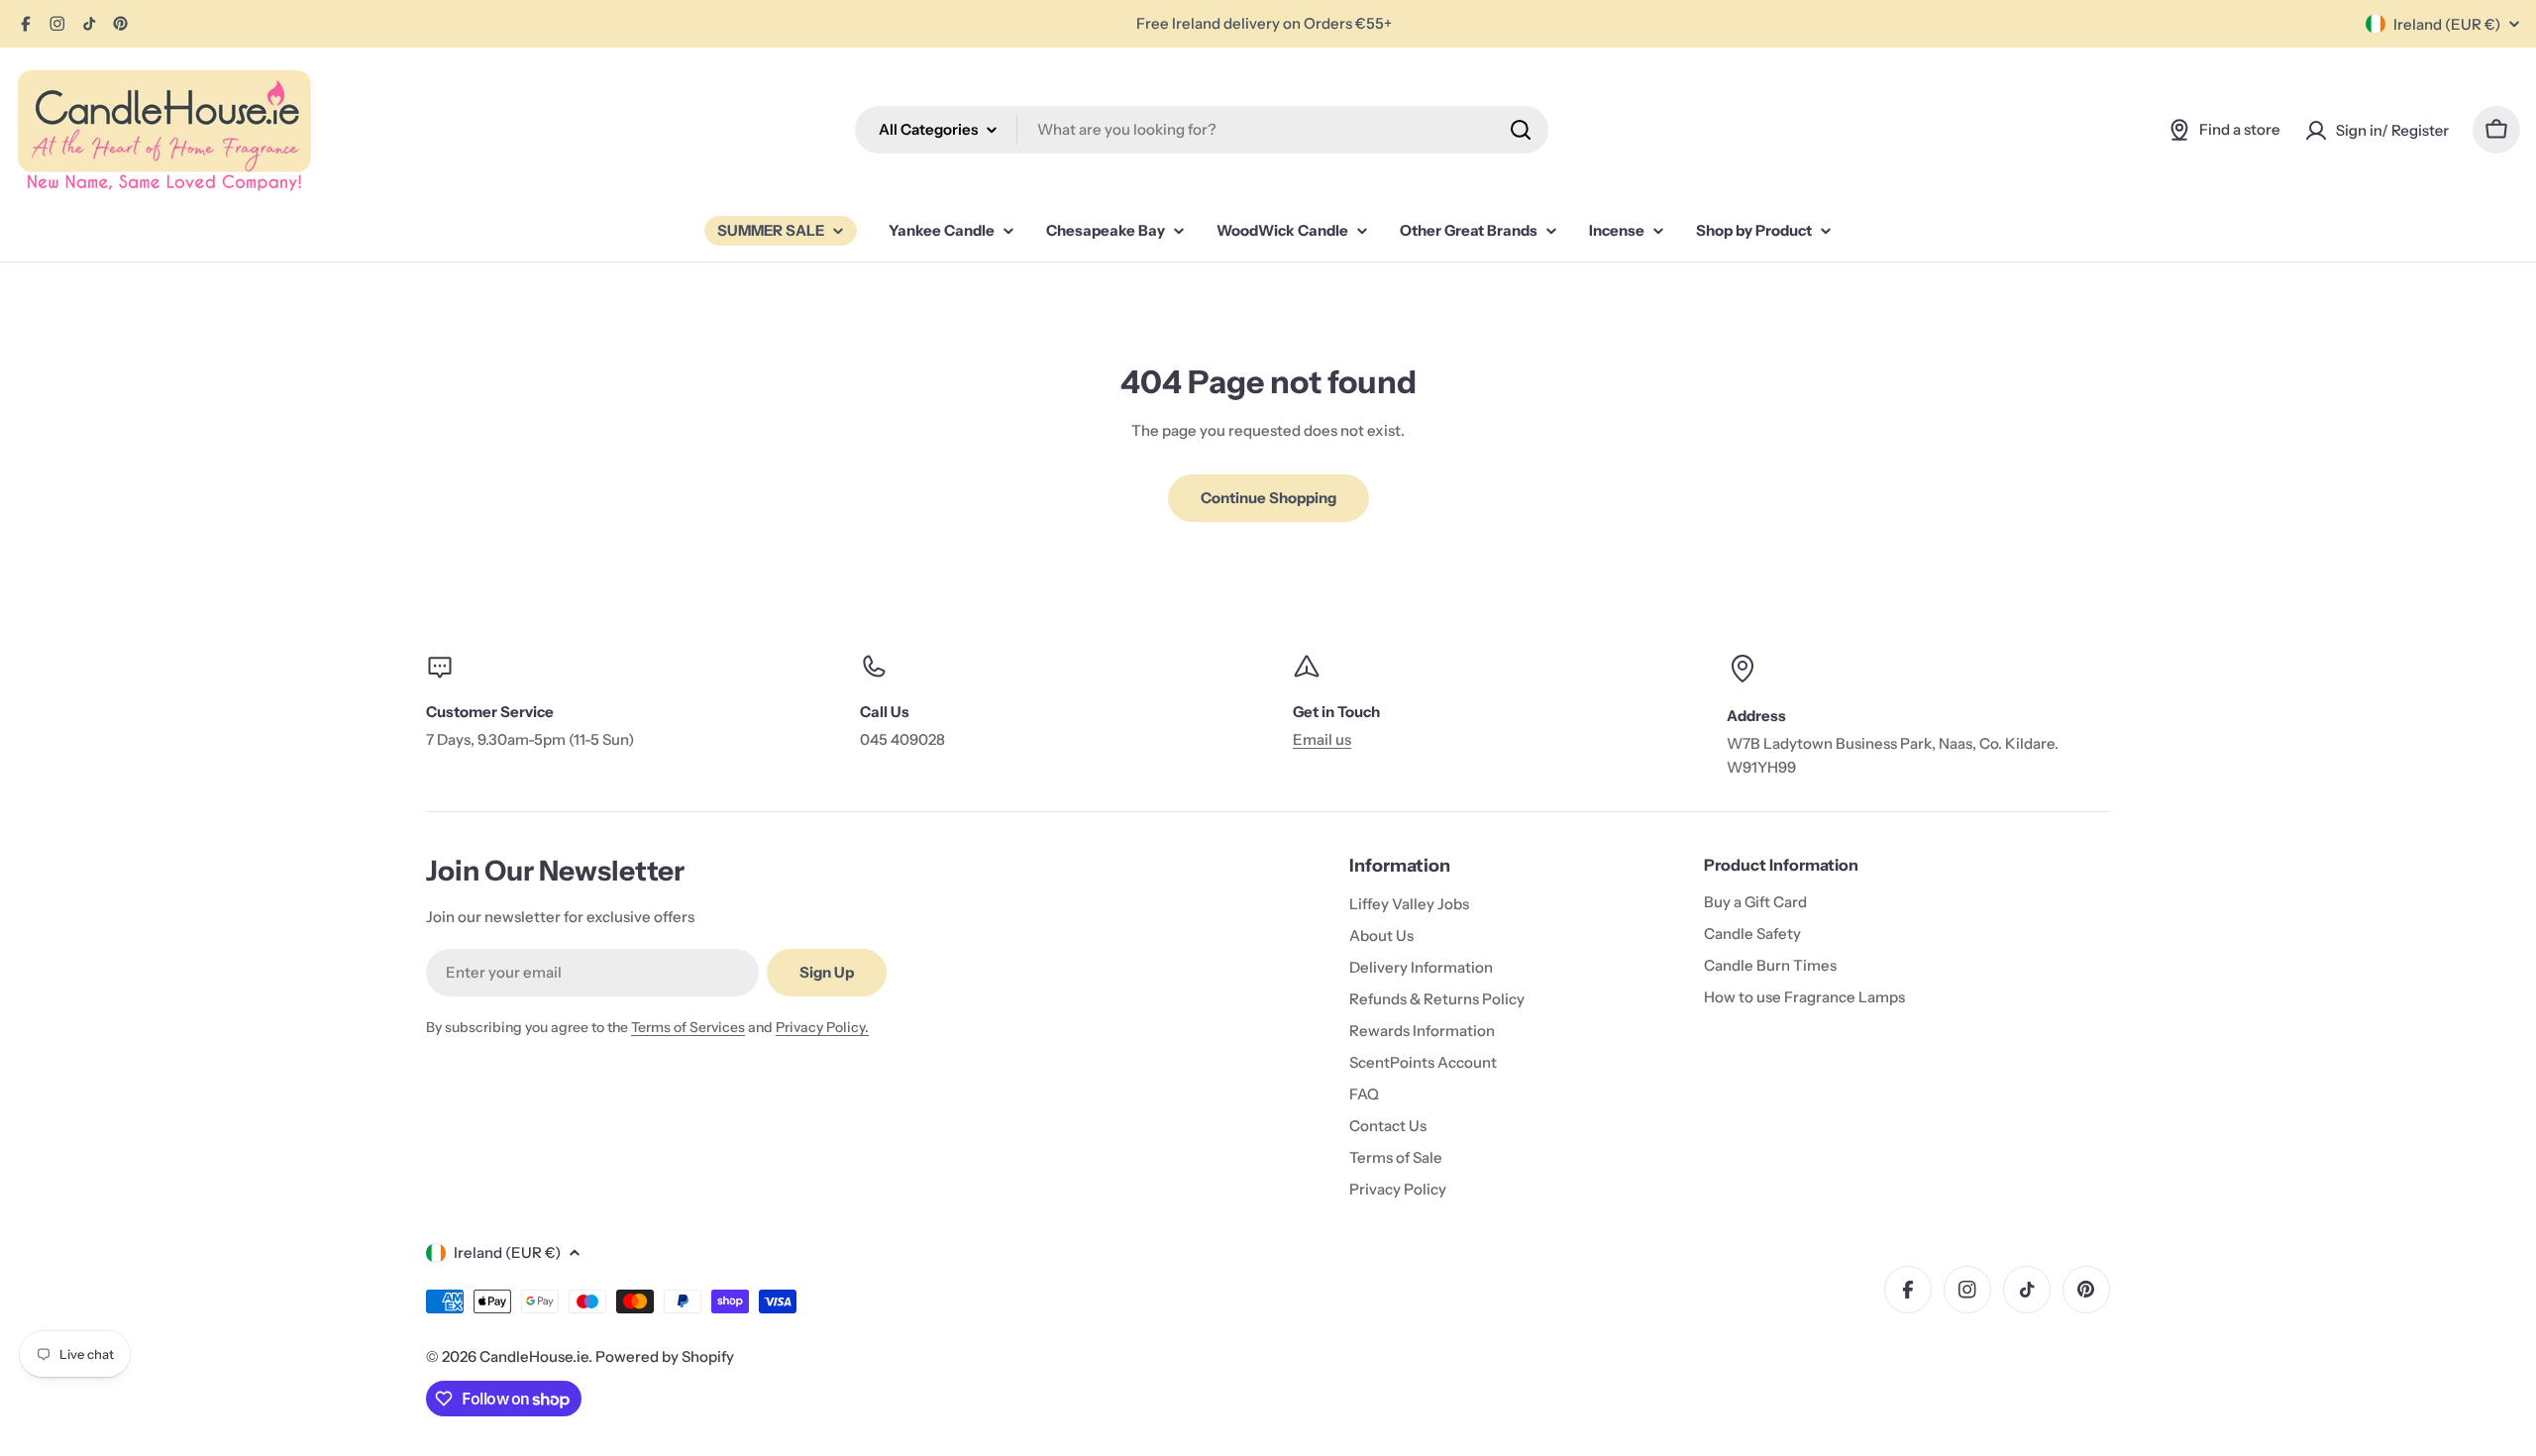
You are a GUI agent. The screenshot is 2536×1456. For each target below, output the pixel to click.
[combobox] (1202, 130)
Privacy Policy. (822, 1027)
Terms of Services (688, 1027)
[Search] (1521, 130)
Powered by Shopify (665, 1356)
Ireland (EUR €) (2447, 24)
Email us (1322, 739)
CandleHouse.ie (534, 1356)
